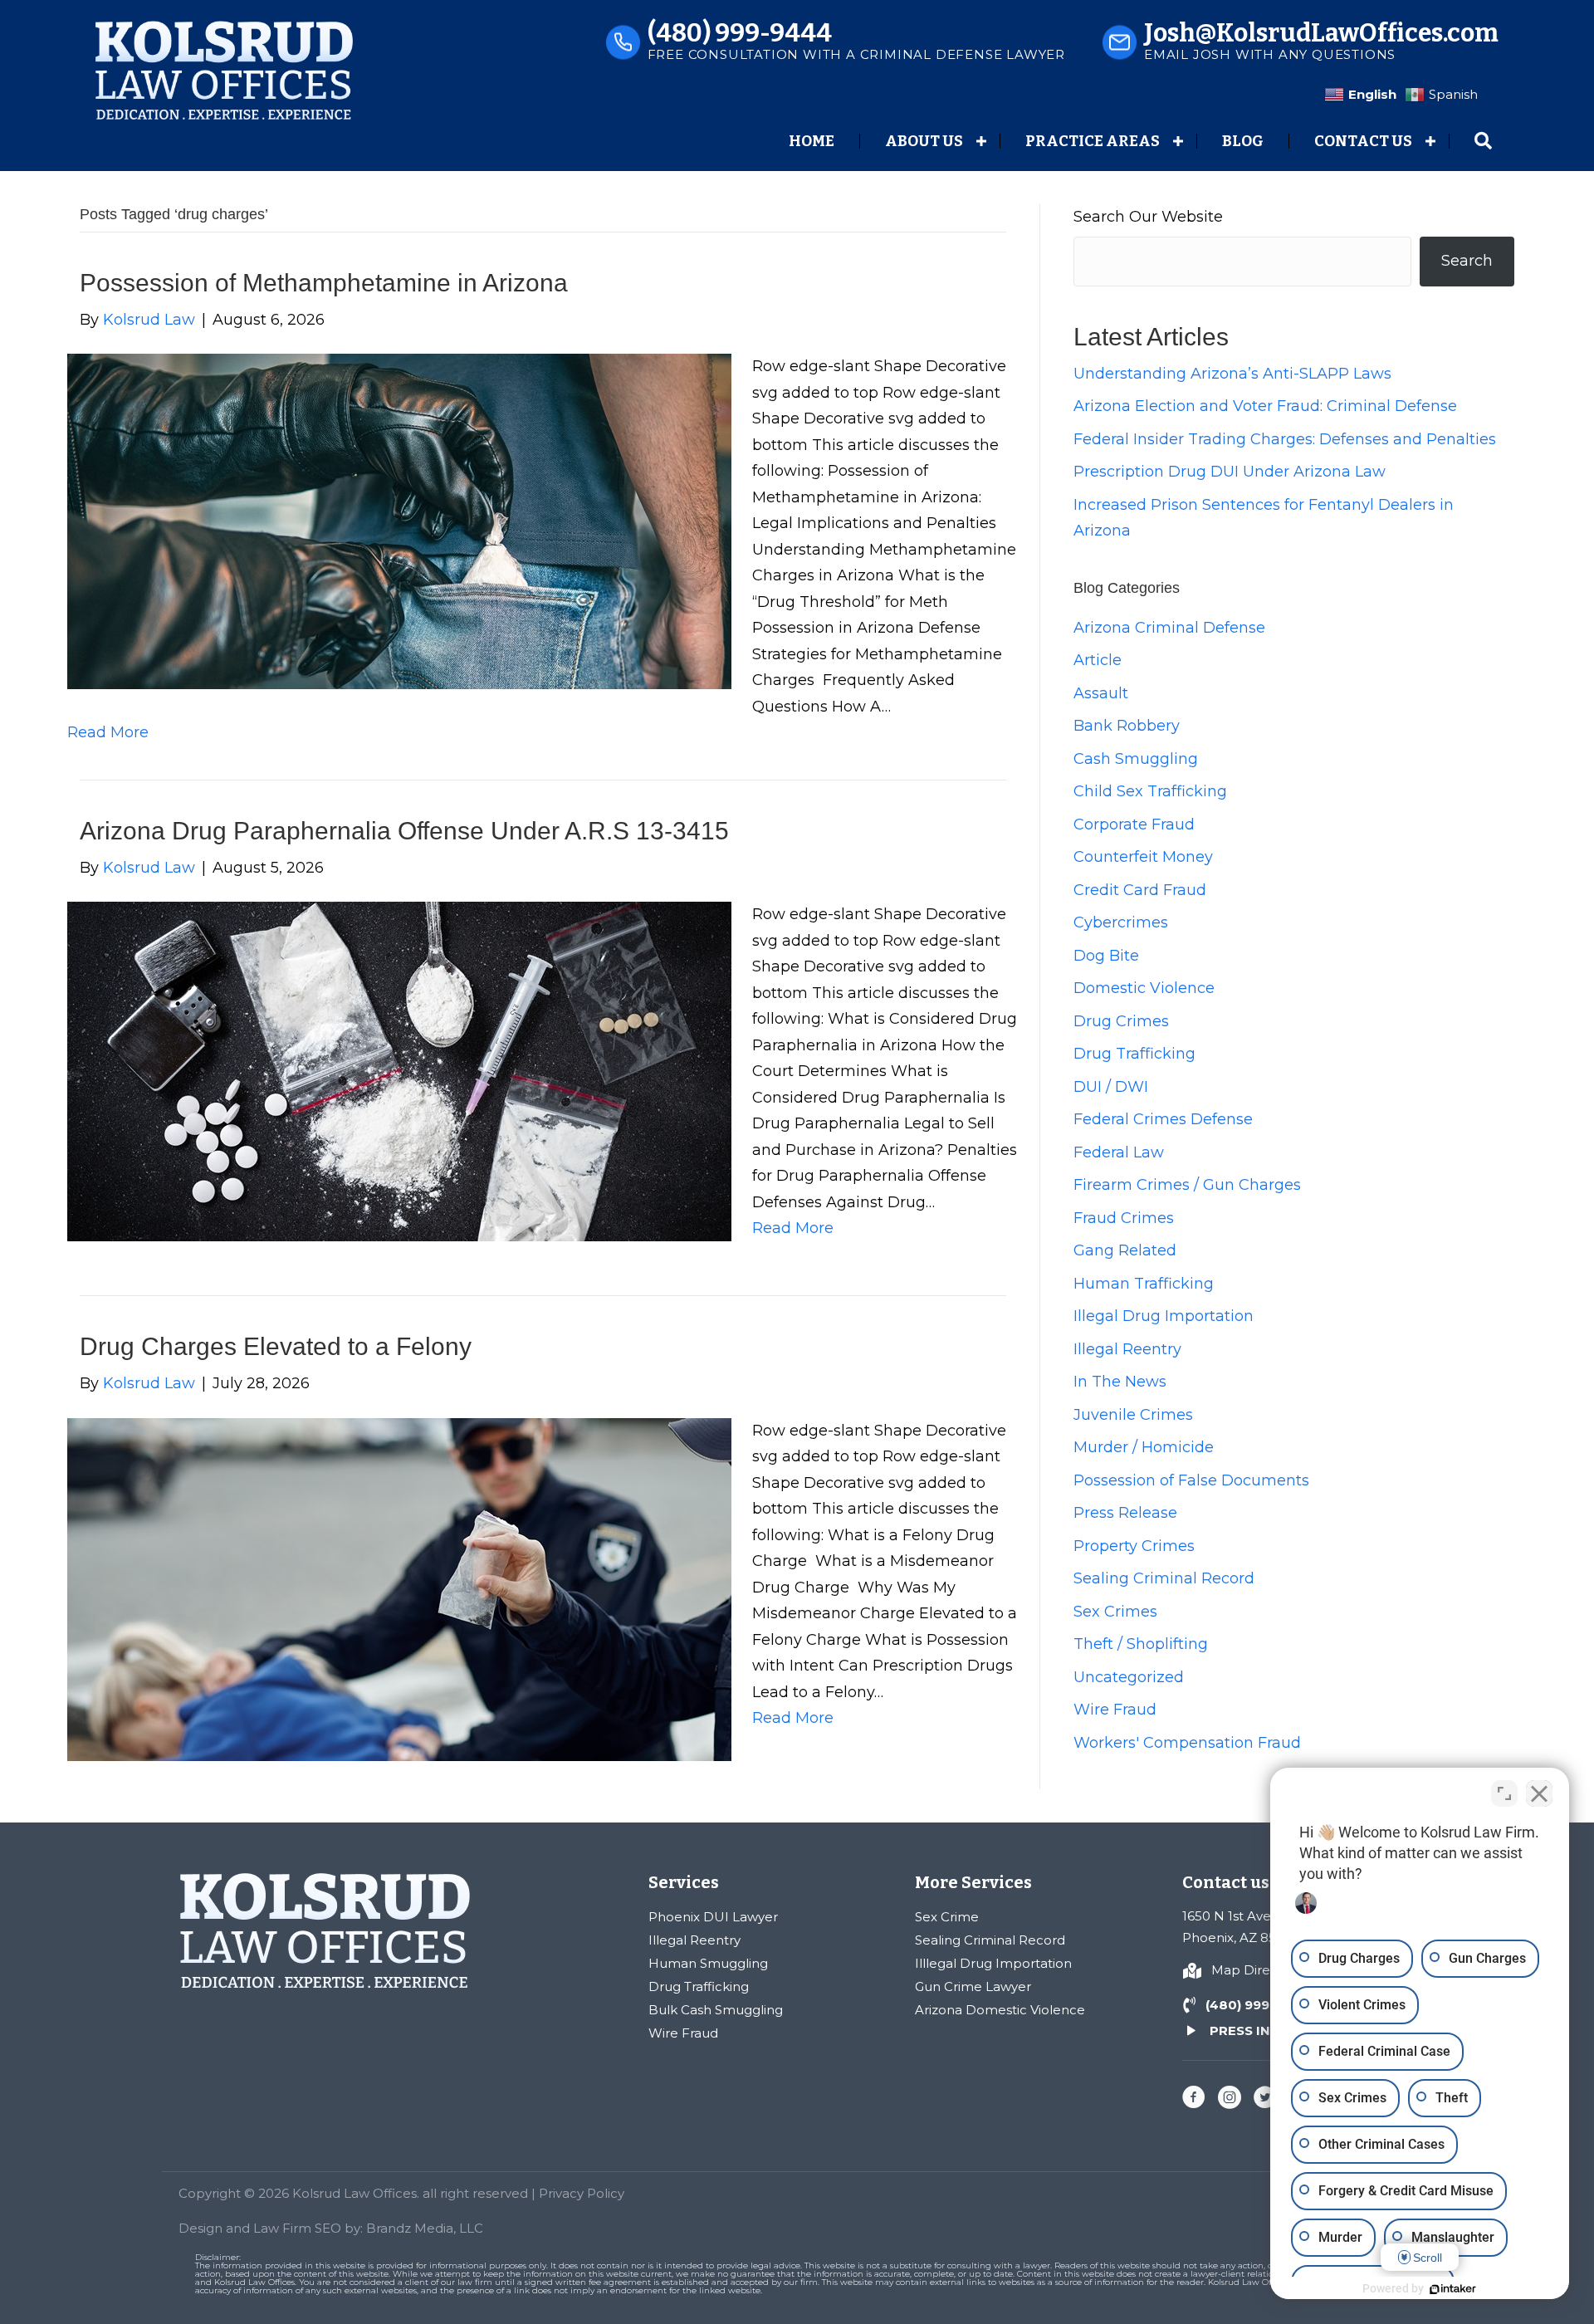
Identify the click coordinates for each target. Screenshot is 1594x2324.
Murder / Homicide (1144, 1447)
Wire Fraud (1115, 1710)
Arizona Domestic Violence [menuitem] (1000, 2010)
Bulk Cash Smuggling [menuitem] (716, 2010)
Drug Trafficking (1134, 1054)
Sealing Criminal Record (1164, 1578)
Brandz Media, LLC (425, 2228)
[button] (981, 141)
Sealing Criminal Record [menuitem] (990, 1940)
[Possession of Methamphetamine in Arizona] (399, 521)
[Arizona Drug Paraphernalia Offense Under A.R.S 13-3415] (399, 1070)
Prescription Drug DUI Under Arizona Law (1230, 472)
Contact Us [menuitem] (1363, 141)
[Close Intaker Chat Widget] (1539, 1793)
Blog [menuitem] (1243, 141)
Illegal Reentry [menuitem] (694, 1940)
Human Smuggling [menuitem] (708, 1963)
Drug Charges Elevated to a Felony (276, 1346)
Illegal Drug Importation (1164, 1316)
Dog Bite (1106, 956)
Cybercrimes (1121, 922)
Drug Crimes (1121, 1021)
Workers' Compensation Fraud (1187, 1743)
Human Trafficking (1144, 1284)
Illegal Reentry (1127, 1349)
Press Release (1125, 1513)
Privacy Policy (582, 2193)
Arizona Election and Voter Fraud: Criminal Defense (1265, 406)
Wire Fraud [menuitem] (683, 2033)
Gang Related (1125, 1250)
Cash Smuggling (1136, 759)
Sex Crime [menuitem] (947, 1917)
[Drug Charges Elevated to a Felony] (399, 1588)
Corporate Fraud (1134, 824)
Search (1467, 261)
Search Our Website (1148, 217)
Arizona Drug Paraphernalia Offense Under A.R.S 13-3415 (404, 831)
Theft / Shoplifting (1141, 1644)
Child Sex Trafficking (1150, 791)
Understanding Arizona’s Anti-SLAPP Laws (1232, 374)
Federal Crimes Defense (1163, 1119)
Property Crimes (1134, 1546)
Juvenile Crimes (1133, 1415)
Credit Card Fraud (1140, 890)
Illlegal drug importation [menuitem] (993, 1963)
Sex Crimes (1115, 1612)
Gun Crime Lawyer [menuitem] (973, 1986)
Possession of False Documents (1191, 1480)
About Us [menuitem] (924, 141)
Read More (108, 732)
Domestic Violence (1144, 988)
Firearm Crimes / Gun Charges (1187, 1185)
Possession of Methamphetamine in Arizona (324, 283)
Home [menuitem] (812, 141)
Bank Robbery (1127, 726)
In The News (1120, 1382)
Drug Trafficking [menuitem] (699, 1986)
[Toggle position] (1504, 1793)
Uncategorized (1129, 1677)
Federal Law (1119, 1152)
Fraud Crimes (1124, 1218)
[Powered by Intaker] (1453, 2289)
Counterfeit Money (1143, 857)
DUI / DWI (1111, 1087)
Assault (1101, 693)
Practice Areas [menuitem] (1093, 141)
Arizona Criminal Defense (1169, 628)
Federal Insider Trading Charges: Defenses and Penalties (1285, 439)
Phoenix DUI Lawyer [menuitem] (713, 1917)
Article (1098, 660)
